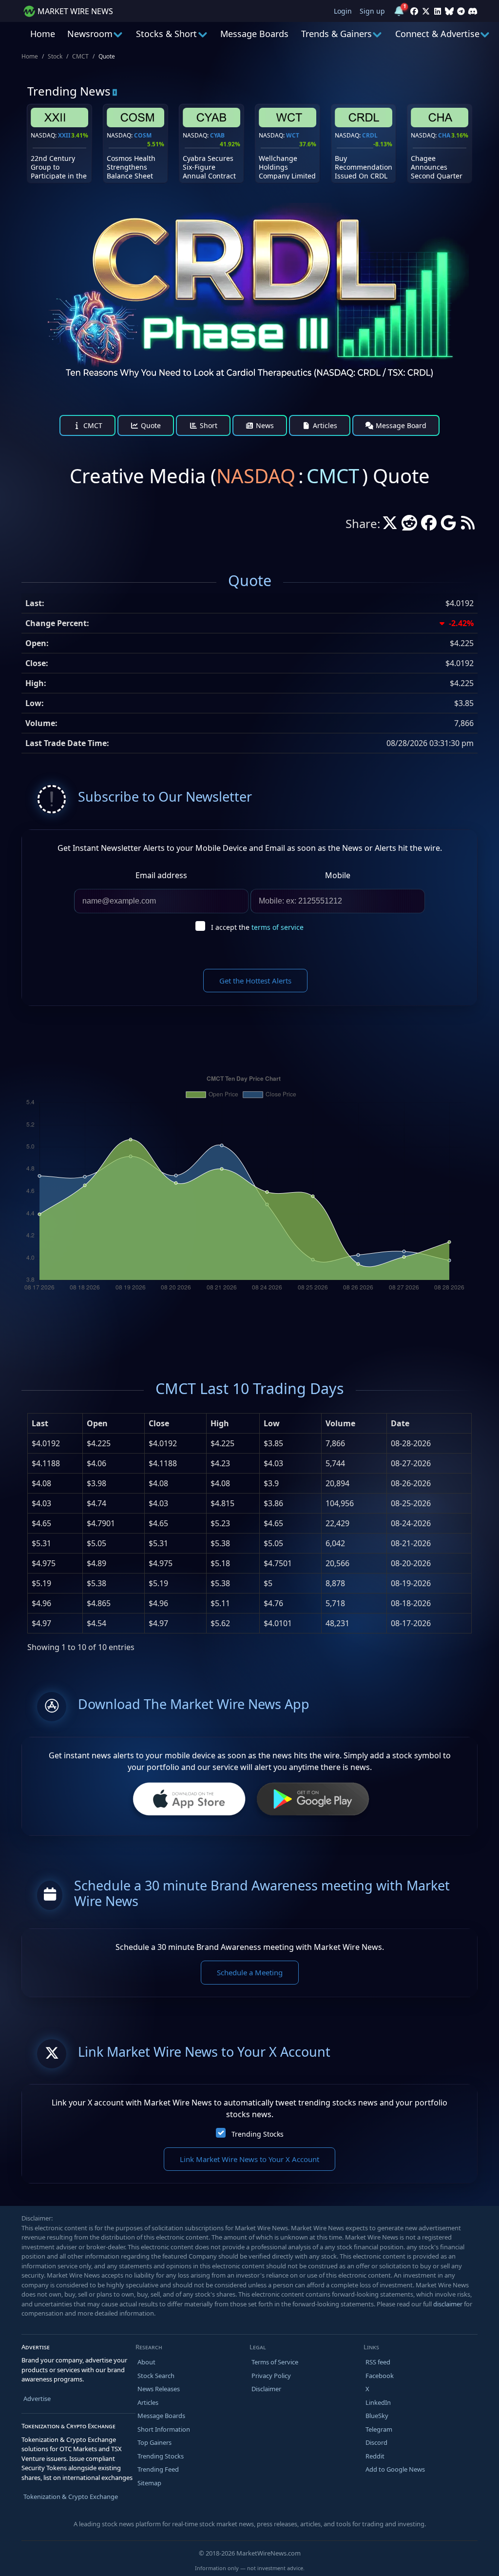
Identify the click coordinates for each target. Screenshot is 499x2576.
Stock (55, 56)
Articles (324, 425)
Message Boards (254, 34)
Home (43, 34)
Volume (340, 1423)
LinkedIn (378, 2402)
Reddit (375, 2456)
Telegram (379, 2429)
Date (400, 1423)
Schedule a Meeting (250, 1972)
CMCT (80, 56)
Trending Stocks (258, 2134)
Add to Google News (395, 2469)
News (264, 425)
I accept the (257, 927)
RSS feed (378, 2362)
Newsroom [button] (90, 34)
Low (272, 1423)
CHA (444, 135)
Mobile (338, 875)
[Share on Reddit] (409, 526)
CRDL (370, 135)
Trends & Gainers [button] (336, 34)
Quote (150, 425)
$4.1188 (46, 1463)
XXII (64, 135)
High (220, 1423)
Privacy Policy (271, 2376)
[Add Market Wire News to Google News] (448, 526)
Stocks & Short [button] (166, 34)
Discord (376, 2442)
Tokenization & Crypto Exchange (71, 2497)
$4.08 (41, 1483)
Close (159, 1423)
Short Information (164, 2429)
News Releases (159, 2389)
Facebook (380, 2376)
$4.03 (41, 1503)
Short (208, 425)
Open (97, 1423)
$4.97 (41, 1623)
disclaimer (448, 2304)
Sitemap (149, 2483)
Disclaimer (266, 2389)
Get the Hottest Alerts (255, 981)
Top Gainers (154, 2442)
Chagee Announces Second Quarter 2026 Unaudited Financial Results (438, 176)
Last (40, 1423)
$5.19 (41, 1583)
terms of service (278, 927)
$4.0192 (46, 1443)
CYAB (217, 135)
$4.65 (41, 1523)
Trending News (69, 91)
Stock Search (156, 2376)
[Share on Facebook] (429, 526)
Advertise (37, 2399)
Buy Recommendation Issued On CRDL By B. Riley (364, 172)
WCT (293, 135)
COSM (143, 135)
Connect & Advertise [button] (437, 34)
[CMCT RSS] (468, 526)
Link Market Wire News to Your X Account (249, 2159)
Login (343, 11)
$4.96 (41, 1603)
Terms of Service (275, 2362)
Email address (161, 875)
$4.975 (44, 1563)
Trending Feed (158, 2469)
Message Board (400, 425)
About (146, 2362)
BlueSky (377, 2416)
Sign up (372, 11)
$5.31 (41, 1543)
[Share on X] (390, 526)
